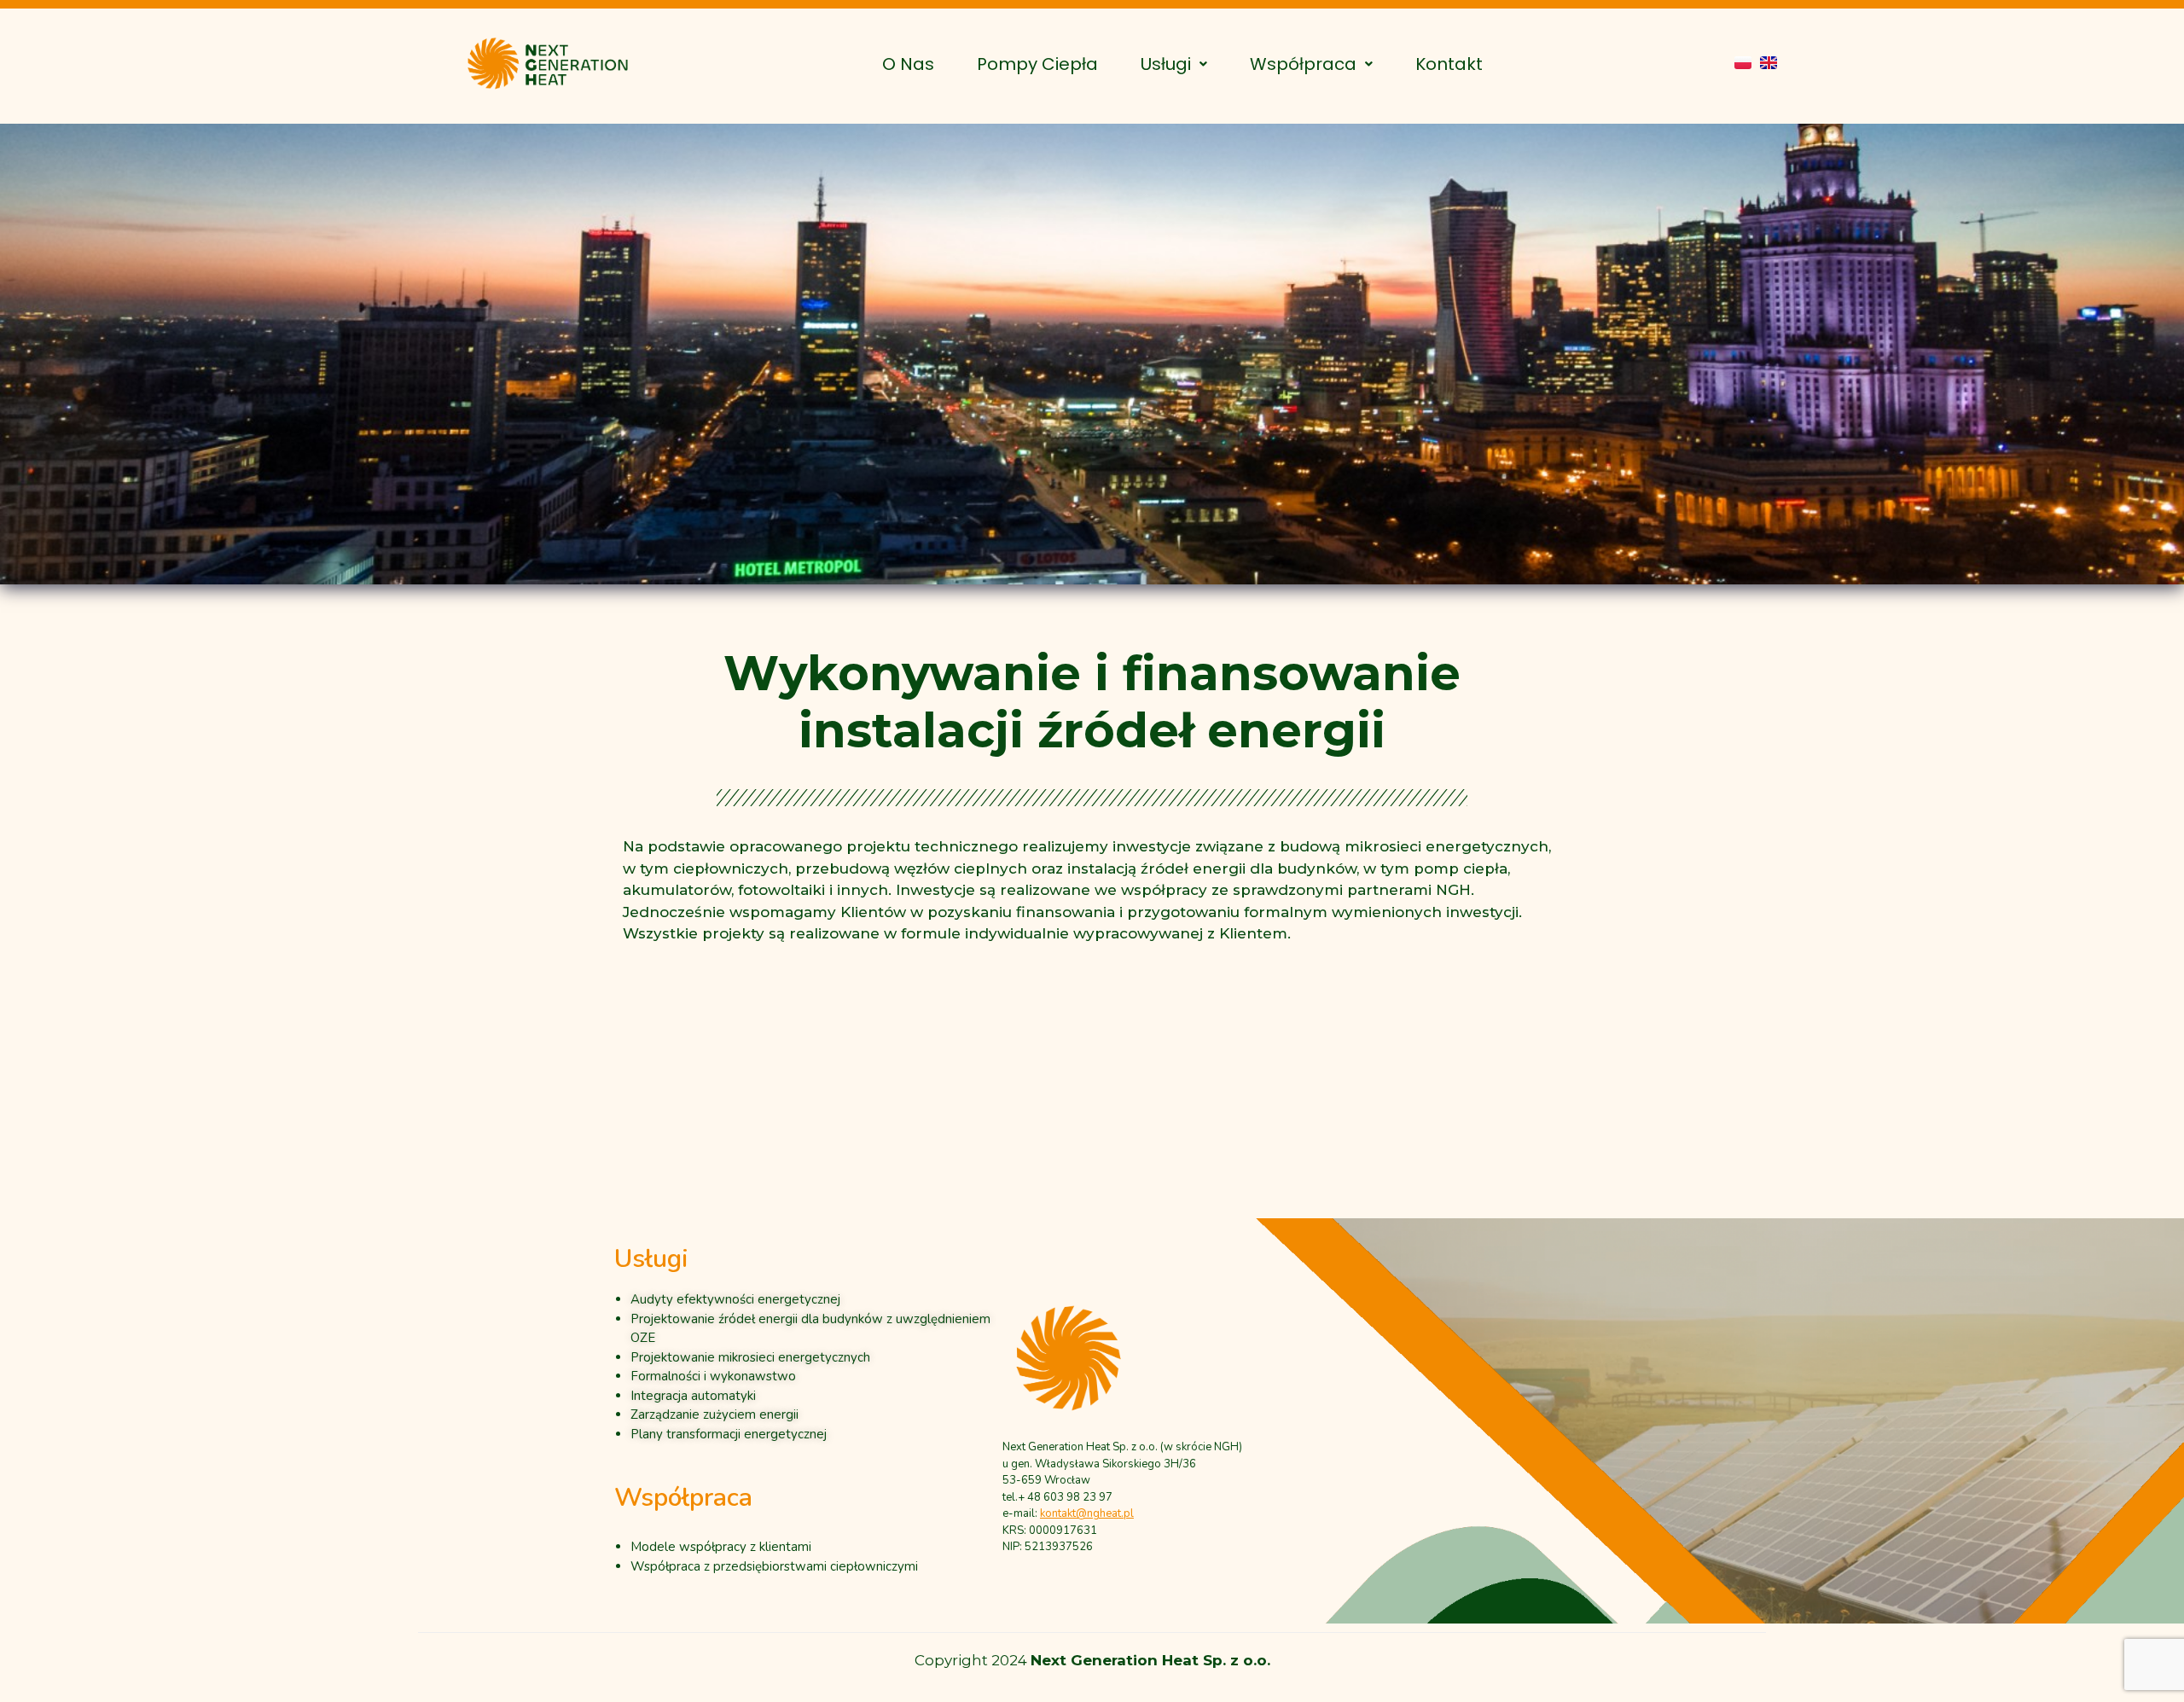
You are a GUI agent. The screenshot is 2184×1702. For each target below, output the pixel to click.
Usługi (1166, 64)
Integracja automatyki (693, 1395)
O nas (908, 64)
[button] (1174, 64)
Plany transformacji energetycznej (729, 1433)
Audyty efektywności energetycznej (735, 1299)
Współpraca (1303, 64)
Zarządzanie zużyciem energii (714, 1414)
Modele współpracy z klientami (721, 1547)
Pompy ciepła (1037, 64)
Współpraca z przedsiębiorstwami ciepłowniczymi (774, 1566)
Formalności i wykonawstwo (713, 1376)
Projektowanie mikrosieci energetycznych (750, 1356)
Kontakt (1449, 64)
